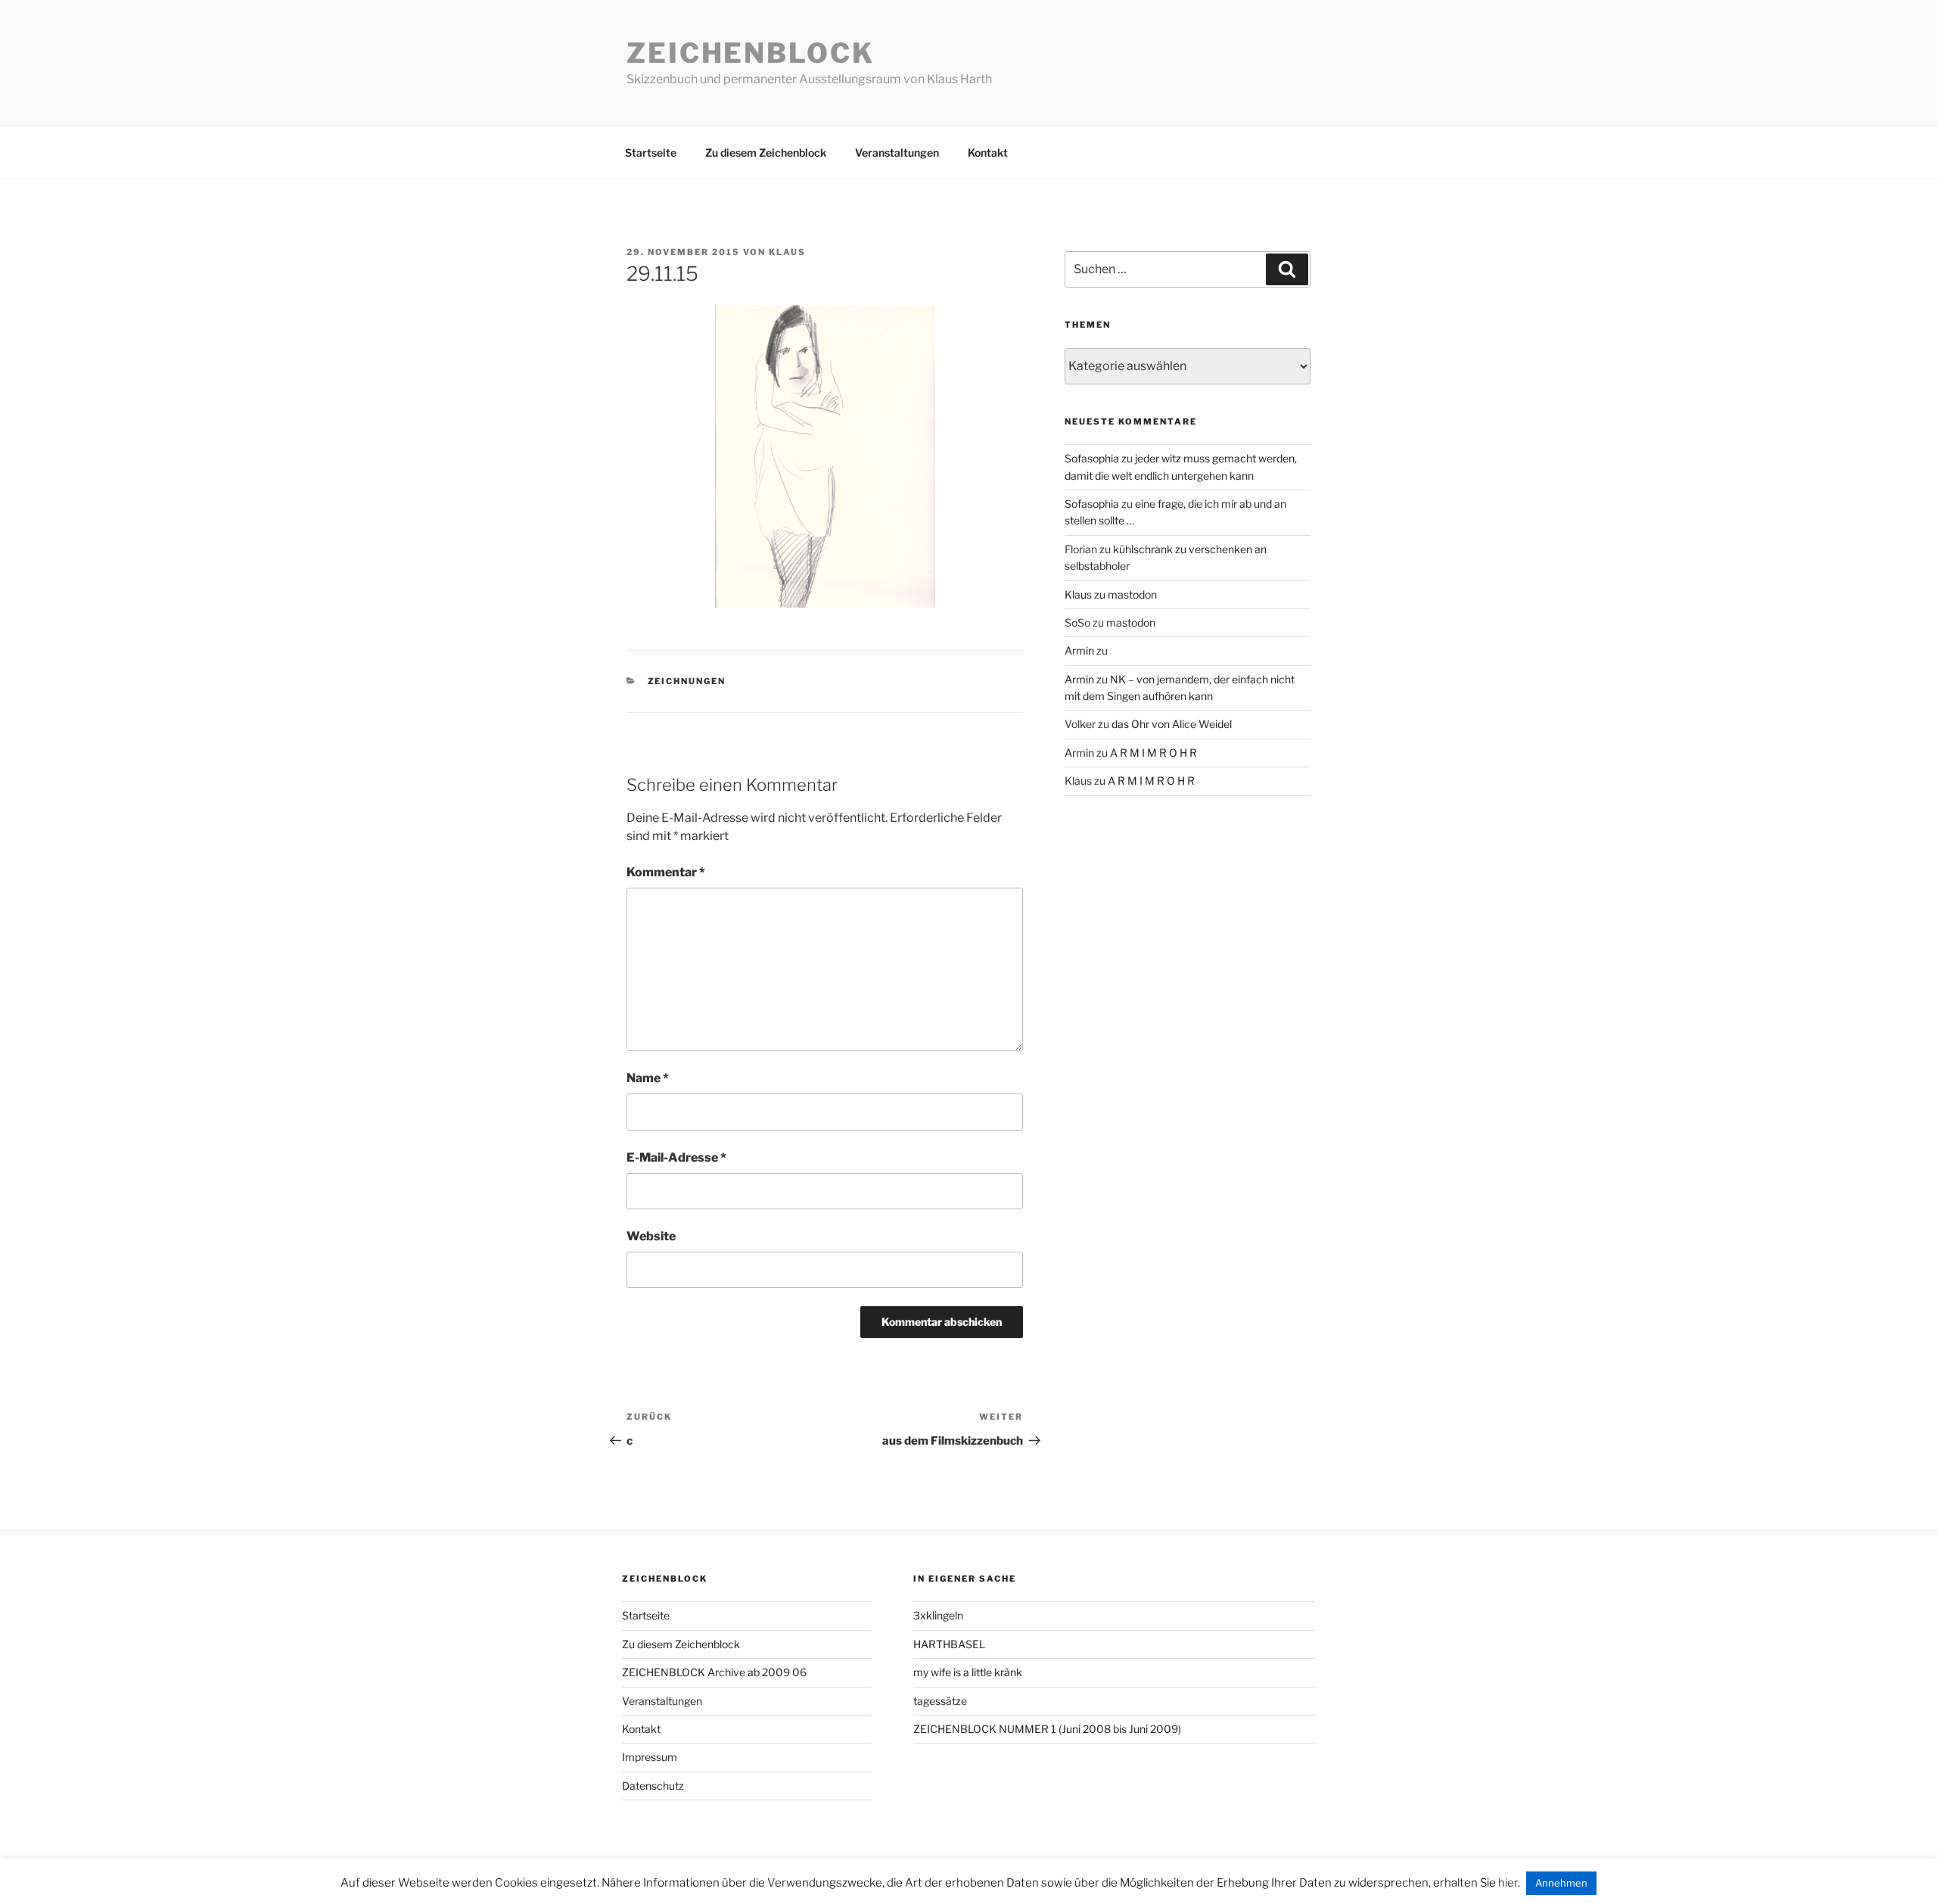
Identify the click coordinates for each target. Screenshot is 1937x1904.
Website (651, 1236)
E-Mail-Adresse (676, 1157)
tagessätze (940, 1701)
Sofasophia (1092, 458)
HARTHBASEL (949, 1644)
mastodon (1132, 594)
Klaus (787, 252)
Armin (1079, 650)
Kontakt (988, 152)
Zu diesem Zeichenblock (766, 152)
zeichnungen (687, 681)
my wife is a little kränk (968, 1672)
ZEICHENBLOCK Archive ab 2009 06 (714, 1672)
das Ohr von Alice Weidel (1172, 724)
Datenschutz (653, 1786)
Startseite (651, 152)
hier (1508, 1883)
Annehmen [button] (1561, 1883)
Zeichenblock (751, 53)
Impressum (650, 1757)
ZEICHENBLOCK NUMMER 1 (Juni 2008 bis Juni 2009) (1047, 1729)
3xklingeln (938, 1615)
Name (648, 1078)
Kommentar (666, 872)
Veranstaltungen (897, 152)
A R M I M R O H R (1153, 753)
